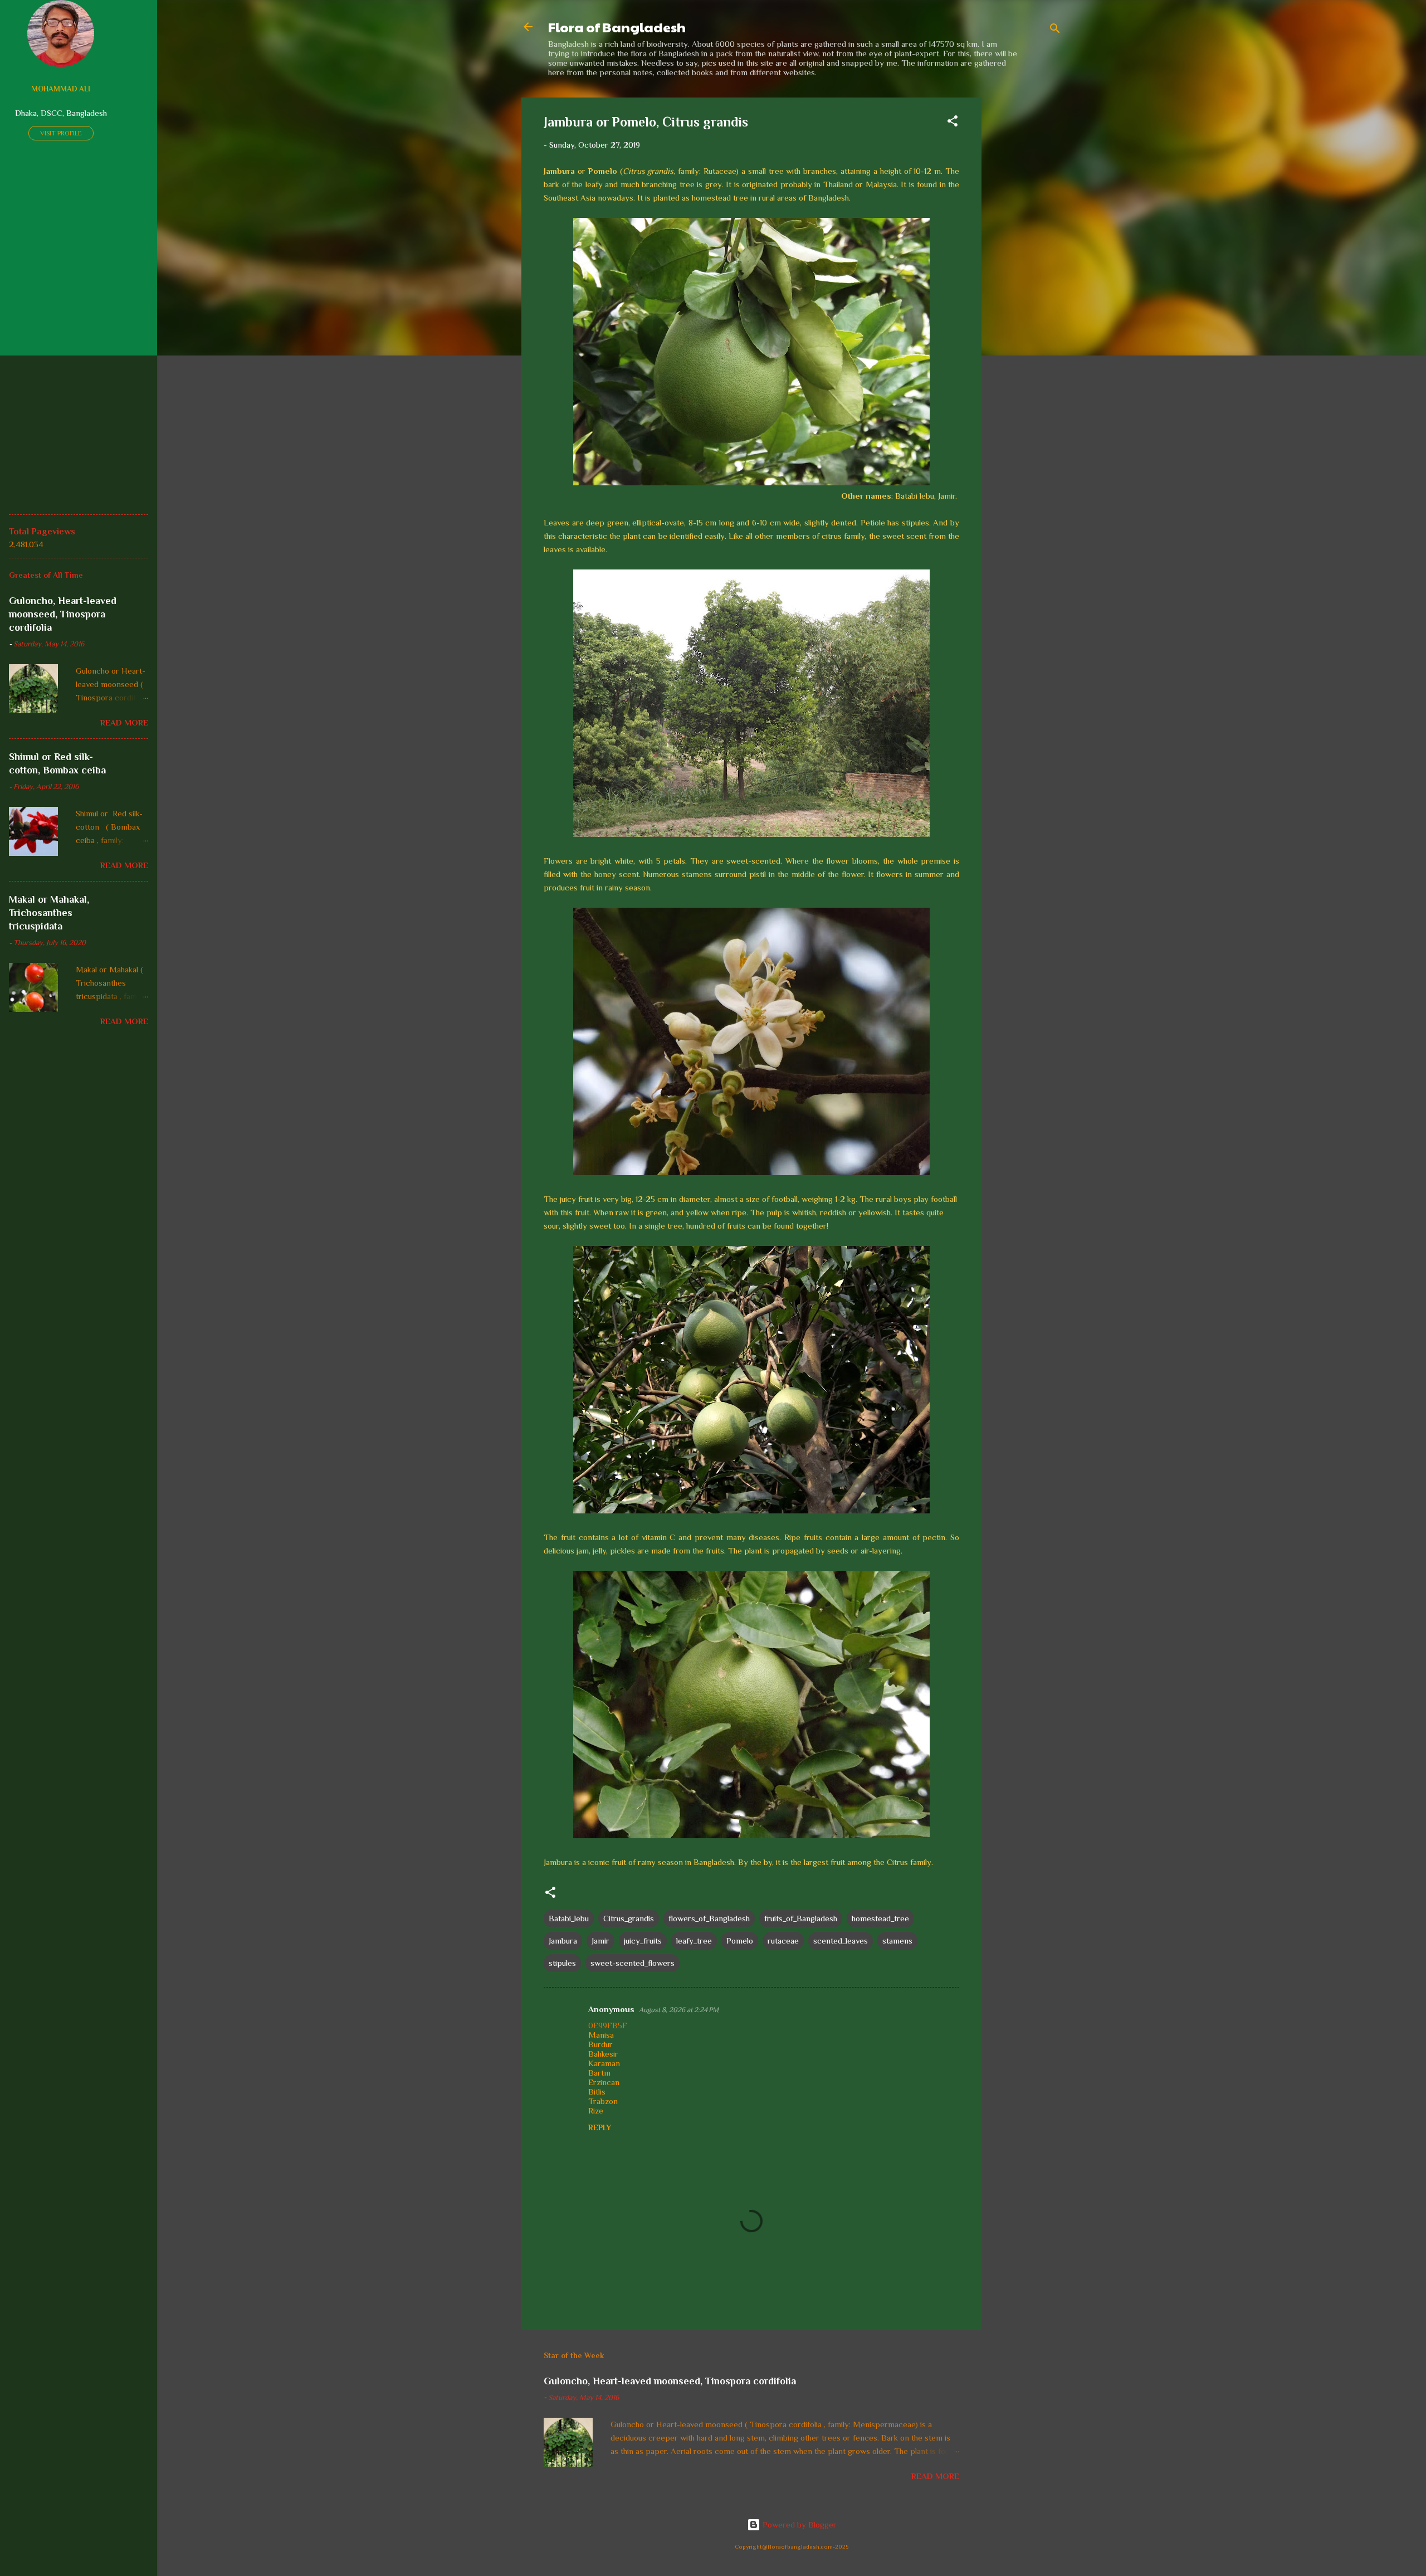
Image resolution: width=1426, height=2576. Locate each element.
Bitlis (597, 2092)
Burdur (600, 2044)
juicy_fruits (643, 1940)
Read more (935, 2476)
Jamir (600, 1940)
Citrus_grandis (629, 1918)
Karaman (604, 2063)
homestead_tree (880, 1918)
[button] (953, 123)
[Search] (1055, 30)
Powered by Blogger (799, 2524)
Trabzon (603, 2101)
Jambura (563, 1940)
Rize (596, 2110)
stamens (897, 1940)
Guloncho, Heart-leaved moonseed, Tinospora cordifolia (670, 2381)
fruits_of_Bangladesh (801, 1918)
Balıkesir (603, 2054)
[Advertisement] (1026, 265)
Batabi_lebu (569, 1918)
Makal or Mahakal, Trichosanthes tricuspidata (49, 913)
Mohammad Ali (61, 89)
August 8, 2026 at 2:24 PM (679, 2010)
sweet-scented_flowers (633, 1963)
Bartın (599, 2073)
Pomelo (740, 1940)
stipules (562, 1963)
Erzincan (604, 2082)
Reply (600, 2127)
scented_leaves (841, 1940)
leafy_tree (694, 1940)
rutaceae (783, 1940)
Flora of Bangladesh (617, 27)
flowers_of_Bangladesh (709, 1918)
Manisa (601, 2035)
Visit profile (61, 133)
